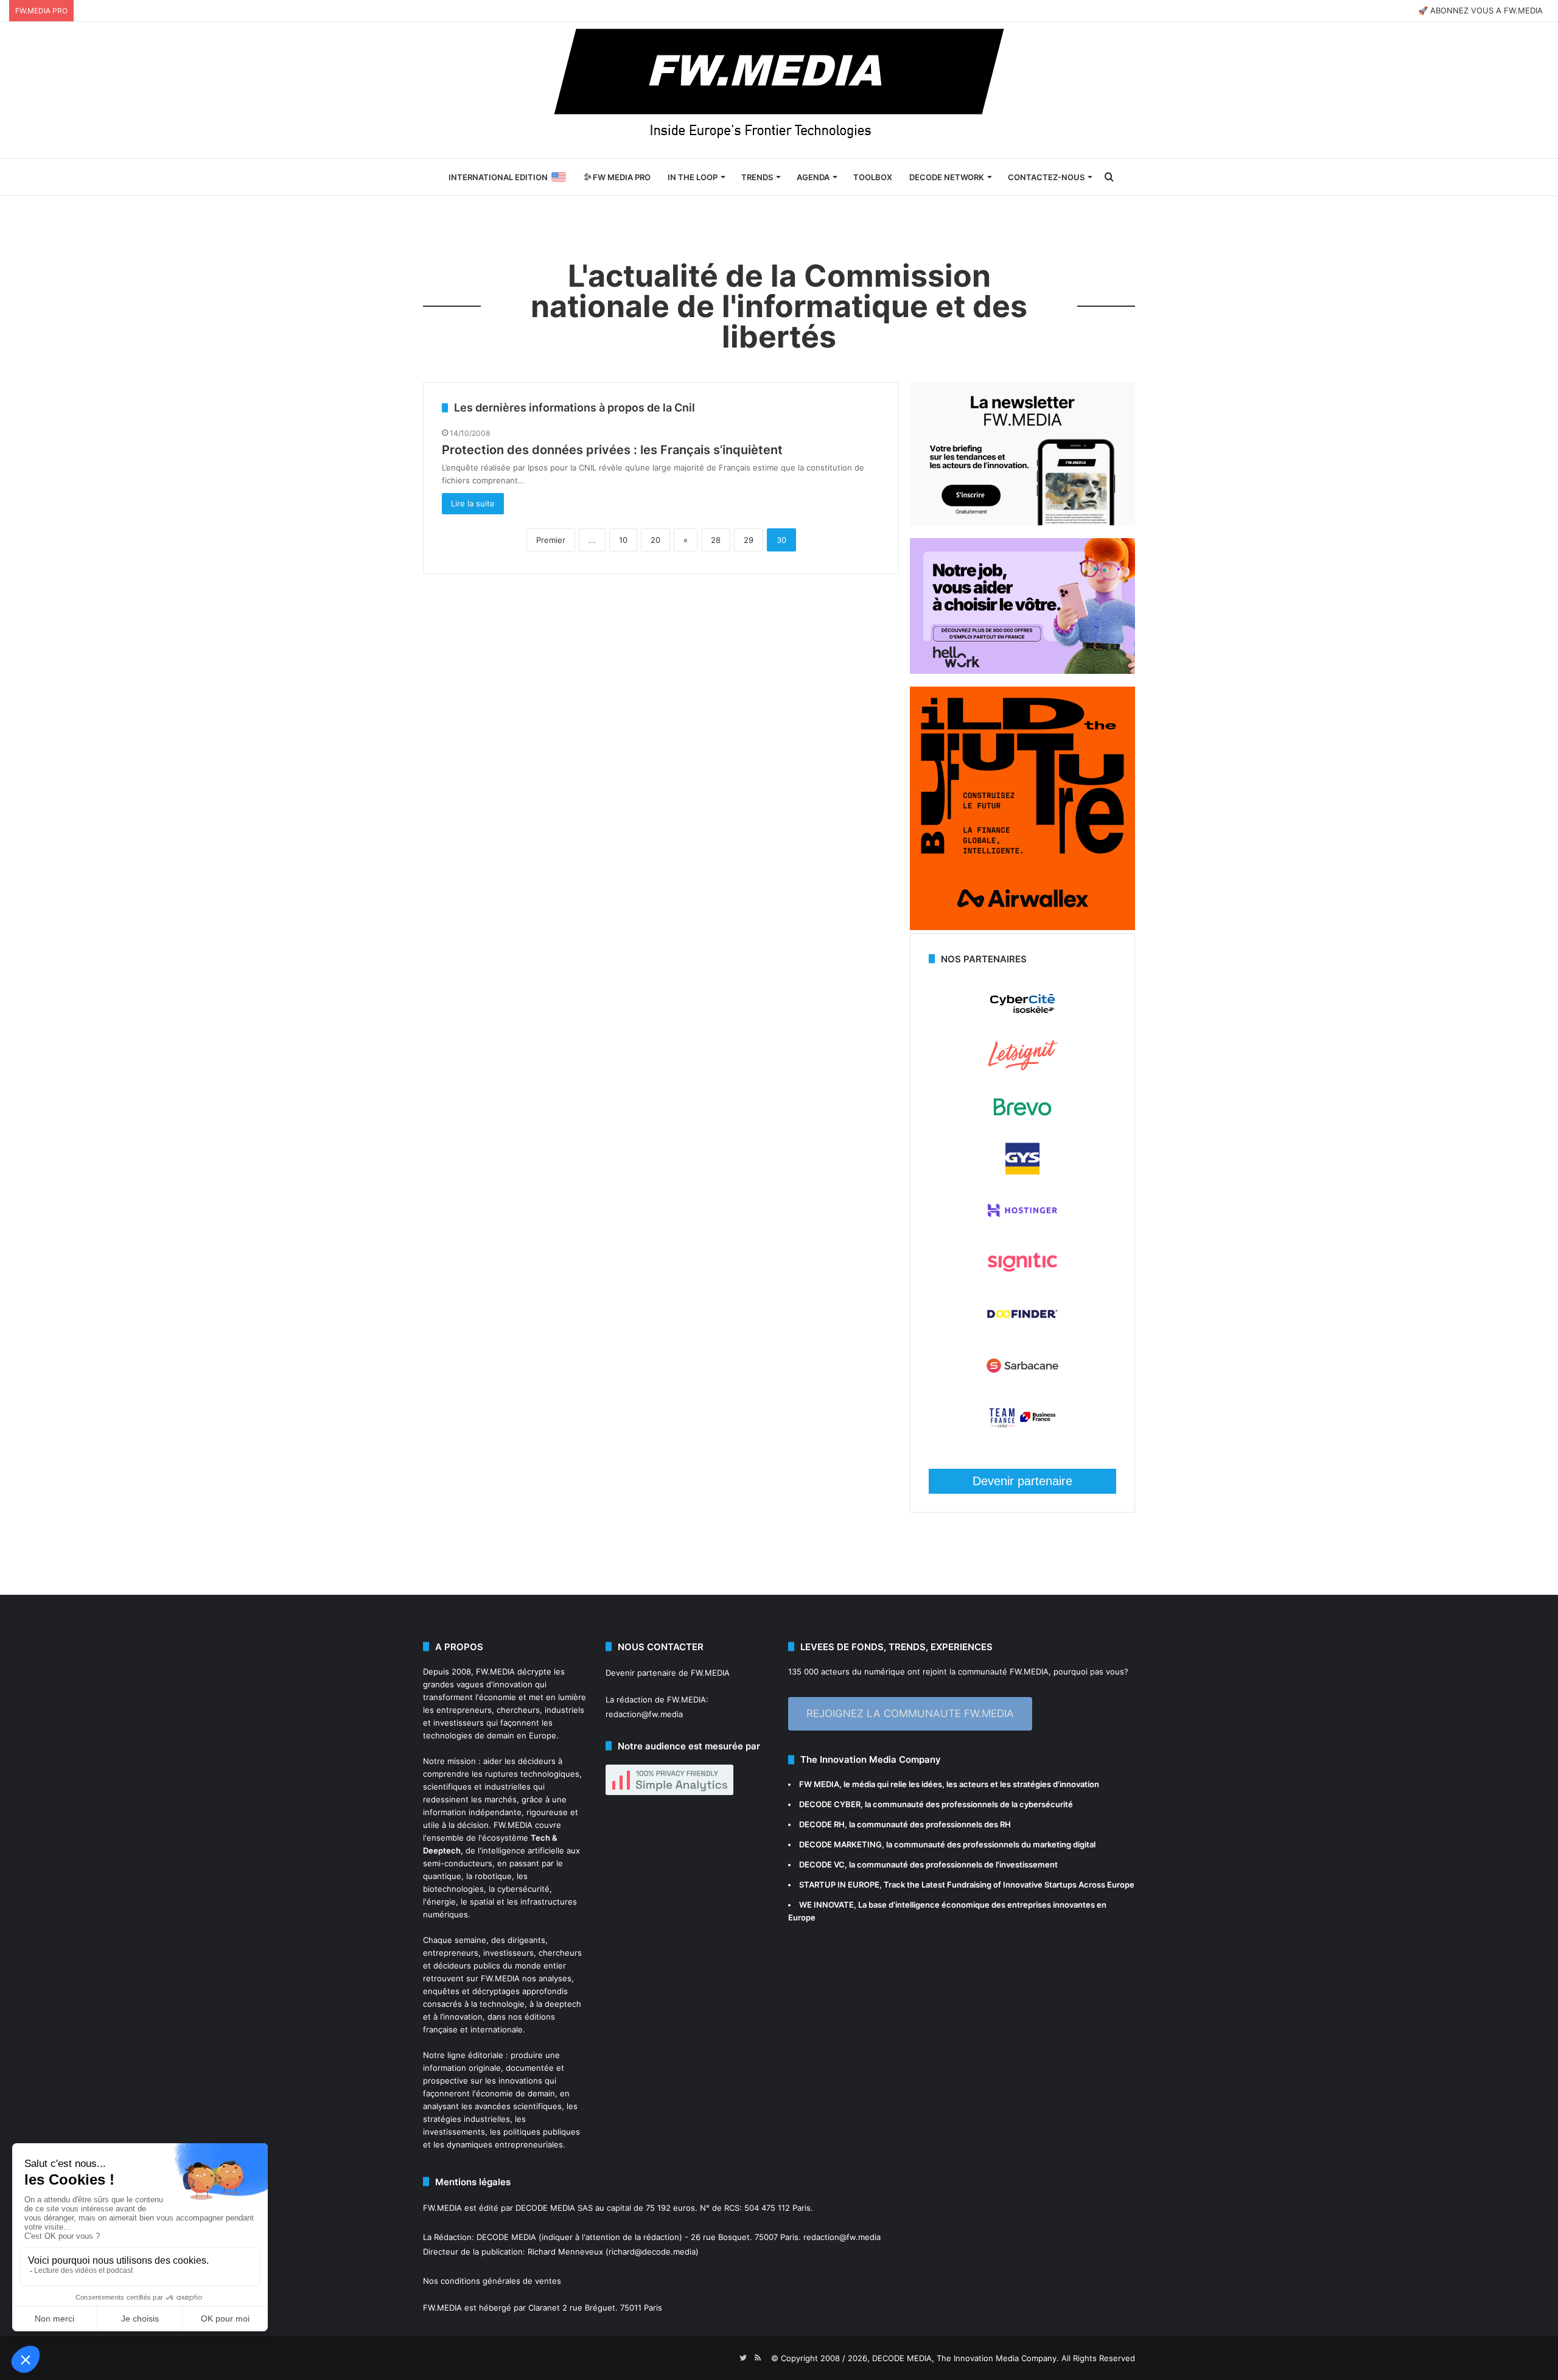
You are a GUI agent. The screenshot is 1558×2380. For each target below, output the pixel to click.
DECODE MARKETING (840, 1844)
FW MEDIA (819, 1784)
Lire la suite (473, 503)
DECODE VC (822, 1864)
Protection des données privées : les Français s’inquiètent (612, 450)
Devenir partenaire (1022, 1481)
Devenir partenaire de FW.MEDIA (668, 1673)
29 (749, 540)
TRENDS (757, 177)
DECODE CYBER (830, 1804)
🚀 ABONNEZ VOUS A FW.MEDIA (1480, 10)
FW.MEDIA (495, 1671)
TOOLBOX (873, 177)
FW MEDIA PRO (621, 177)
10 (623, 540)
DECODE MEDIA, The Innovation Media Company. (966, 2358)
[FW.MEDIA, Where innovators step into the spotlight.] (779, 90)
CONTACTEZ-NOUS (1046, 177)
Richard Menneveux (565, 2252)
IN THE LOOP (693, 177)
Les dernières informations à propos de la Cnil (575, 408)
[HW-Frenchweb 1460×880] (1022, 671)
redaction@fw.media (644, 1714)
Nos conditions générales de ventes (492, 2281)
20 (655, 540)
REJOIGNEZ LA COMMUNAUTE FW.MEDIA (910, 1713)
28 (716, 540)
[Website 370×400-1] (1022, 927)
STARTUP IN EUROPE (839, 1885)
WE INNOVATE (826, 1905)
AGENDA (813, 177)
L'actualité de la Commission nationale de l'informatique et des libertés (779, 306)
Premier (551, 540)
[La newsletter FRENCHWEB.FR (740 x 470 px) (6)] (1022, 522)
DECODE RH (822, 1824)
